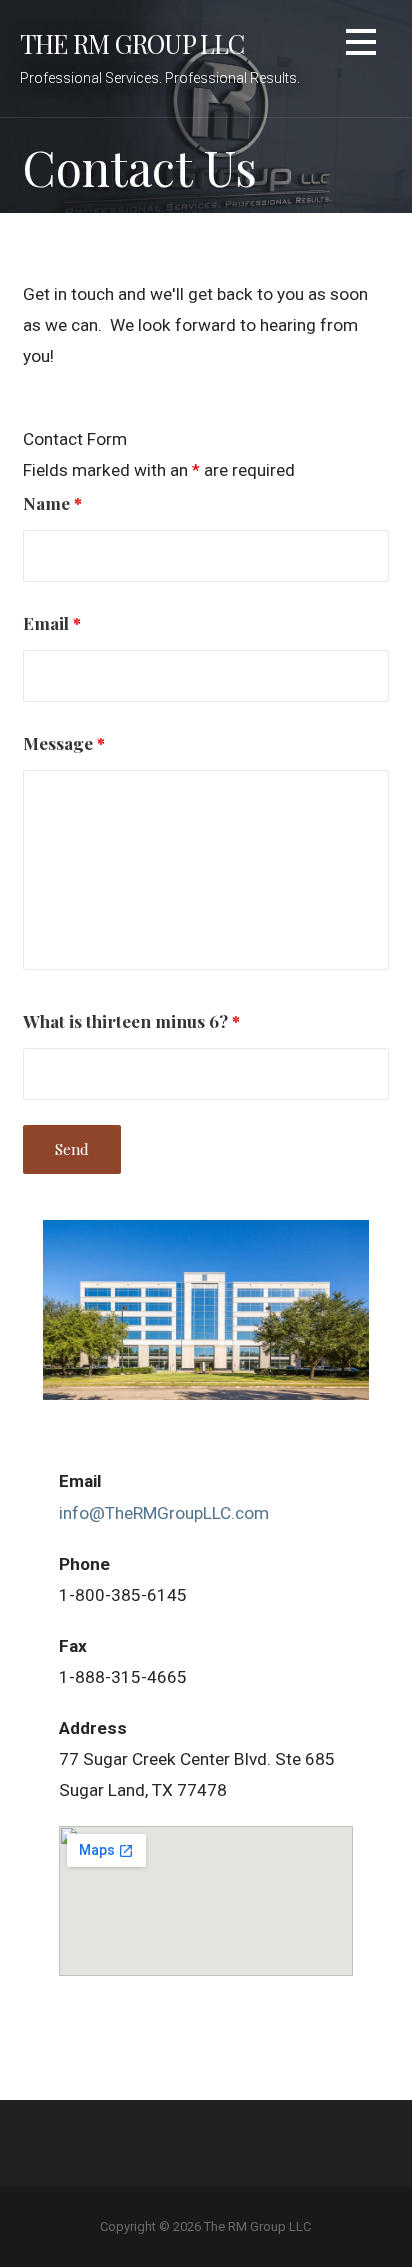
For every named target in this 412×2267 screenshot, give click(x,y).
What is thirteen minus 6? (131, 1020)
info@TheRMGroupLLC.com (164, 1513)
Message (64, 742)
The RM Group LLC (132, 43)
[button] (361, 45)
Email (52, 622)
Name (52, 502)
